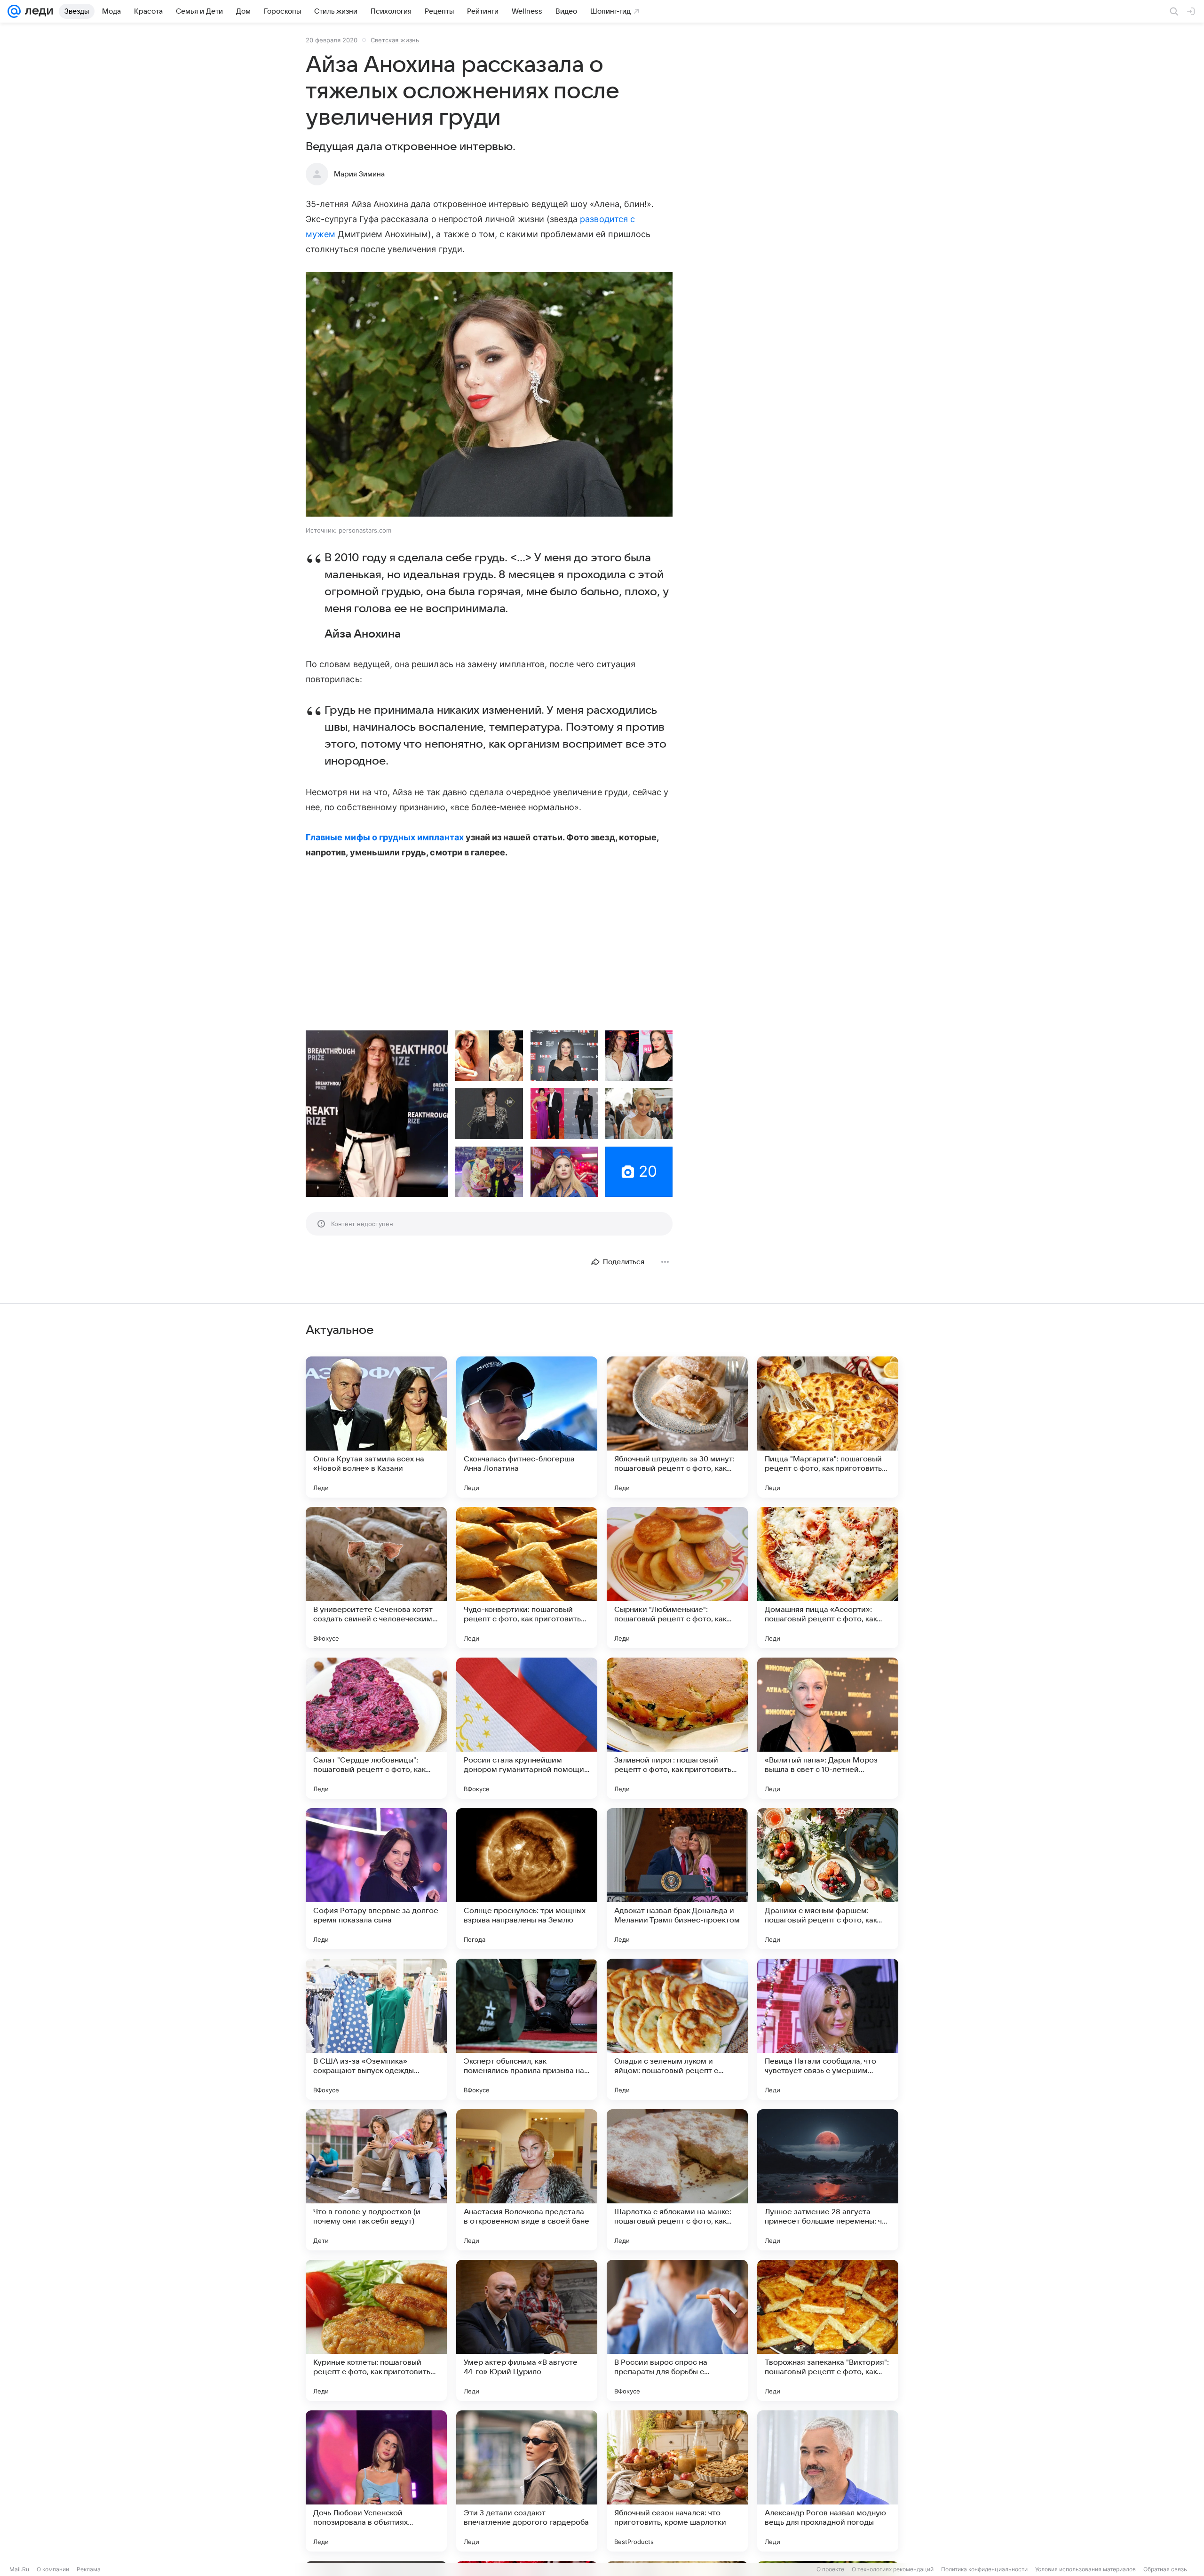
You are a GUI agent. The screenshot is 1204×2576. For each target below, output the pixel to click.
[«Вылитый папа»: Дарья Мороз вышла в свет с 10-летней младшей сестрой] (828, 1728)
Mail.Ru (19, 2569)
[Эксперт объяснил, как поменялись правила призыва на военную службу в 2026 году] (527, 2029)
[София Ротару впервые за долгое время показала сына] (376, 1879)
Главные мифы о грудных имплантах (385, 837)
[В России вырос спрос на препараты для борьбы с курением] (677, 2330)
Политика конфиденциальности (984, 2569)
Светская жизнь (395, 40)
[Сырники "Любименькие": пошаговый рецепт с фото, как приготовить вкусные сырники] (677, 1578)
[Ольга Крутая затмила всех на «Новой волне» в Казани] (376, 1427)
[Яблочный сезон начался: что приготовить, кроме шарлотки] (677, 2481)
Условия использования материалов (1085, 2569)
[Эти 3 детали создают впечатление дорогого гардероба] (527, 2481)
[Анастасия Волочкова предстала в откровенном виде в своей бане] (527, 2180)
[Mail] (14, 11)
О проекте (830, 2569)
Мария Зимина (359, 174)
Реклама (89, 2569)
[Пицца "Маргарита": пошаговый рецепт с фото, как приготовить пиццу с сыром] (828, 1427)
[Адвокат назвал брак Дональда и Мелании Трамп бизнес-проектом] (677, 1879)
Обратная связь (1165, 2569)
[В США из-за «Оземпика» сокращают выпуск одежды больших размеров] (376, 2029)
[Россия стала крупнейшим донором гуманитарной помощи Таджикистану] (527, 1728)
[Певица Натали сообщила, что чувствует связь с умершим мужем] (828, 2029)
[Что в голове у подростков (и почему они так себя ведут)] (376, 2180)
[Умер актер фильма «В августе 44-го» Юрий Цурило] (527, 2330)
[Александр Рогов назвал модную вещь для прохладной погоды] (828, 2481)
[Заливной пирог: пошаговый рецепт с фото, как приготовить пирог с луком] (677, 1728)
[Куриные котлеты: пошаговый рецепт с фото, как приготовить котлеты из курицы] (376, 2330)
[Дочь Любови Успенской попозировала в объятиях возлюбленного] (376, 2481)
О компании (53, 2569)
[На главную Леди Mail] (37, 11)
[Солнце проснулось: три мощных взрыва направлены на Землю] (527, 1879)
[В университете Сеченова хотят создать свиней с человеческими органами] (376, 1578)
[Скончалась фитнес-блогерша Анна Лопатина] (527, 1427)
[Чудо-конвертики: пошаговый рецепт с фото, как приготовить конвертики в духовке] (527, 1578)
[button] (489, 395)
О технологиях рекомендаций (893, 2569)
